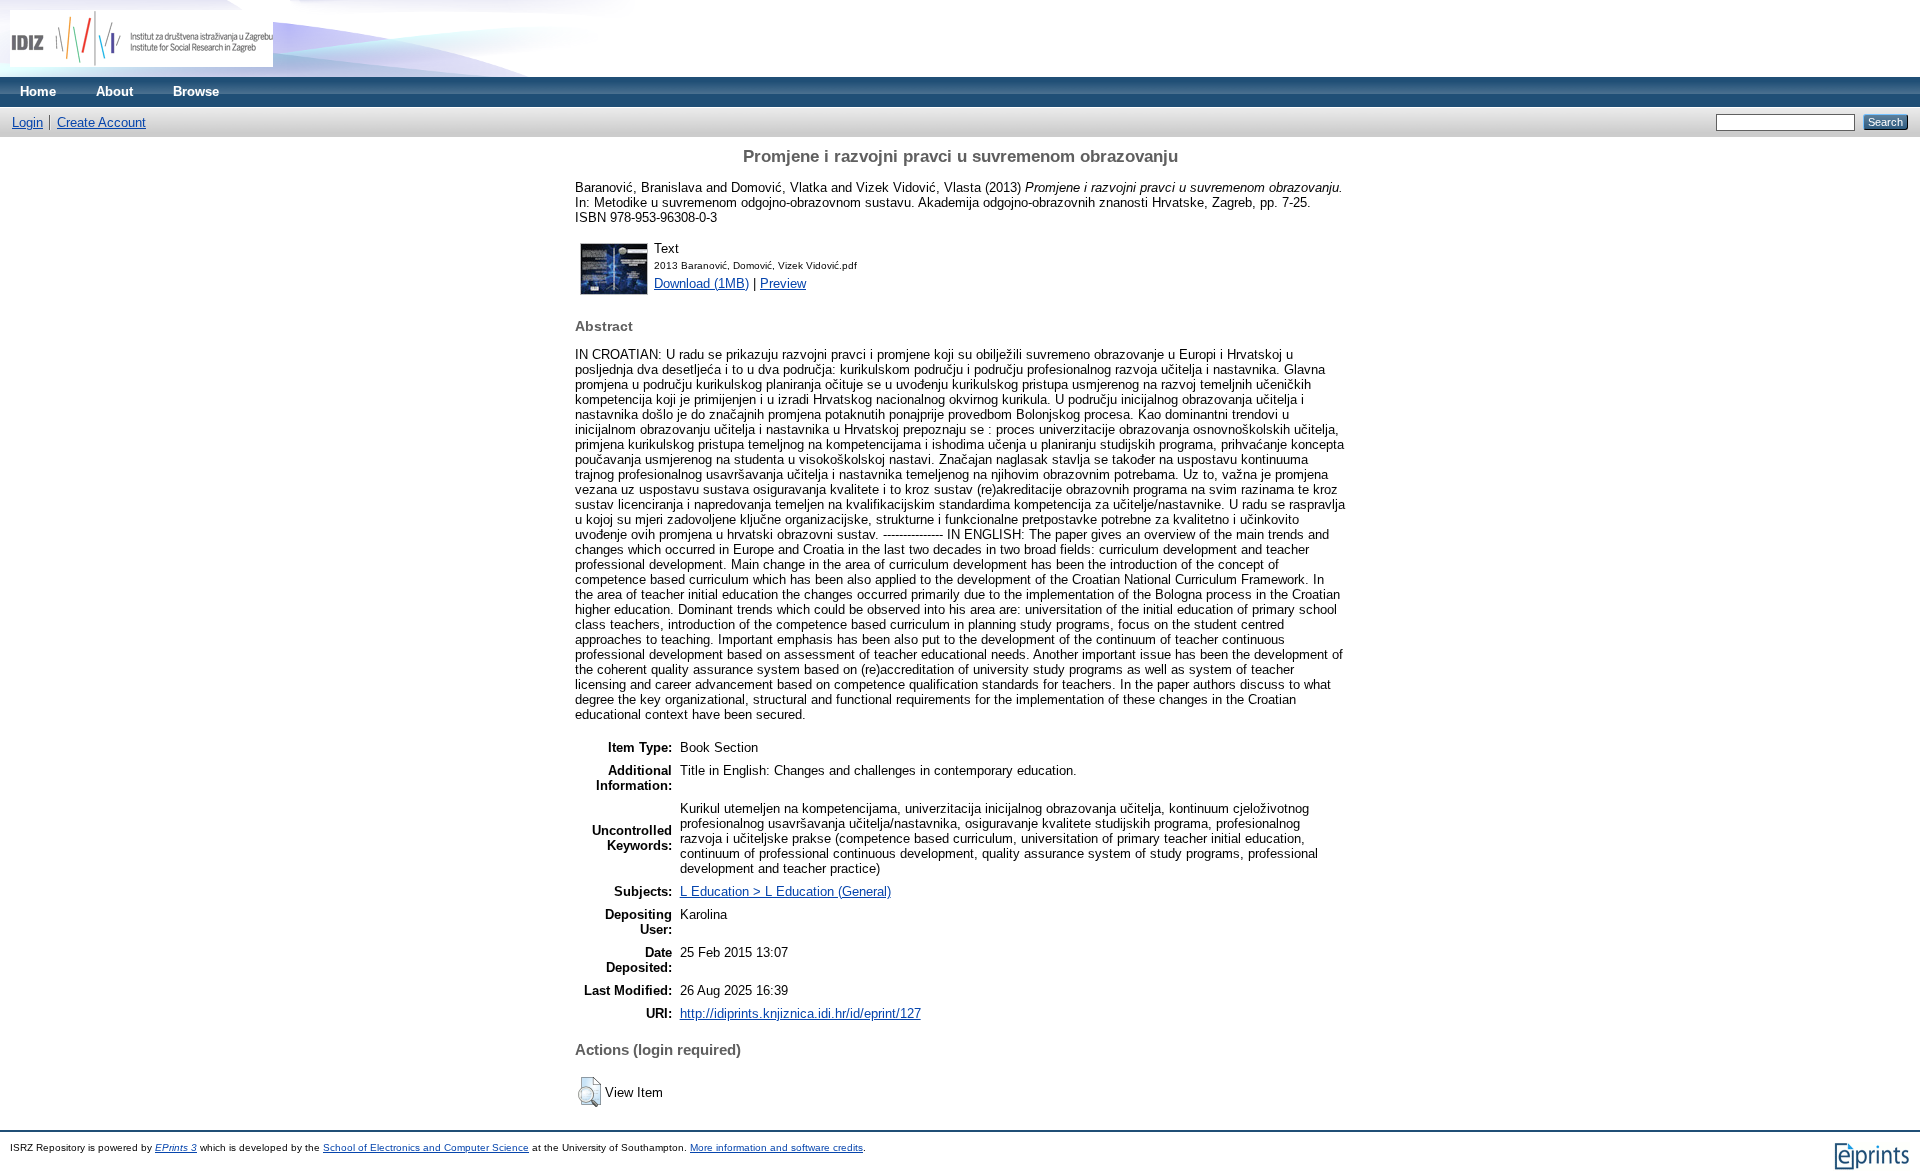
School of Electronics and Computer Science (426, 1147)
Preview (783, 283)
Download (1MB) (701, 283)
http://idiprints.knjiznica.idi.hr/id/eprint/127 (800, 1013)
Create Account (101, 122)
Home (38, 91)
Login (27, 122)
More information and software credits (776, 1147)
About (114, 91)
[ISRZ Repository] (141, 72)
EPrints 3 (176, 1147)
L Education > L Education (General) (785, 891)
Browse (196, 91)
